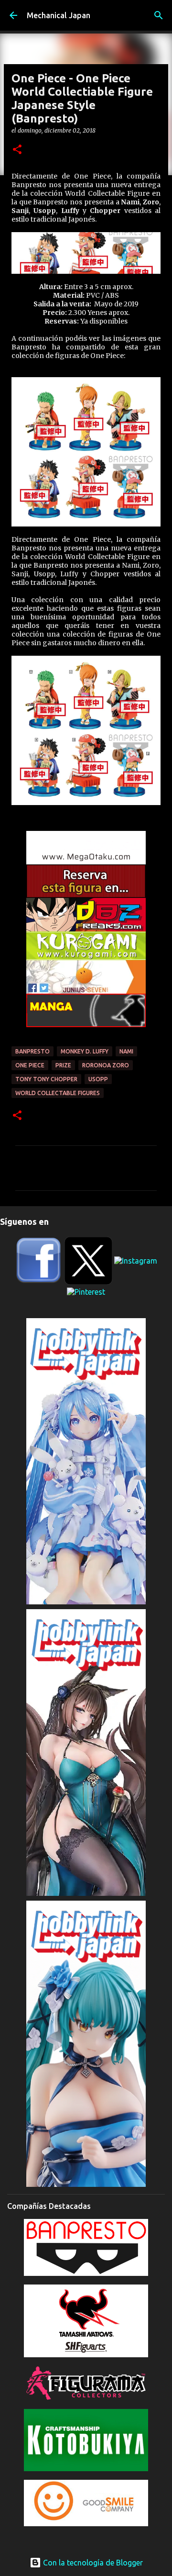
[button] (17, 150)
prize (63, 1065)
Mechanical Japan (59, 15)
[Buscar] (159, 15)
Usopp (98, 1079)
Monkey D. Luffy (85, 1051)
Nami (126, 1051)
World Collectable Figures (58, 1093)
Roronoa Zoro (106, 1065)
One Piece (30, 1065)
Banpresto (32, 1051)
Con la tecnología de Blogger (92, 2563)
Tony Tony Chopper (46, 1079)
